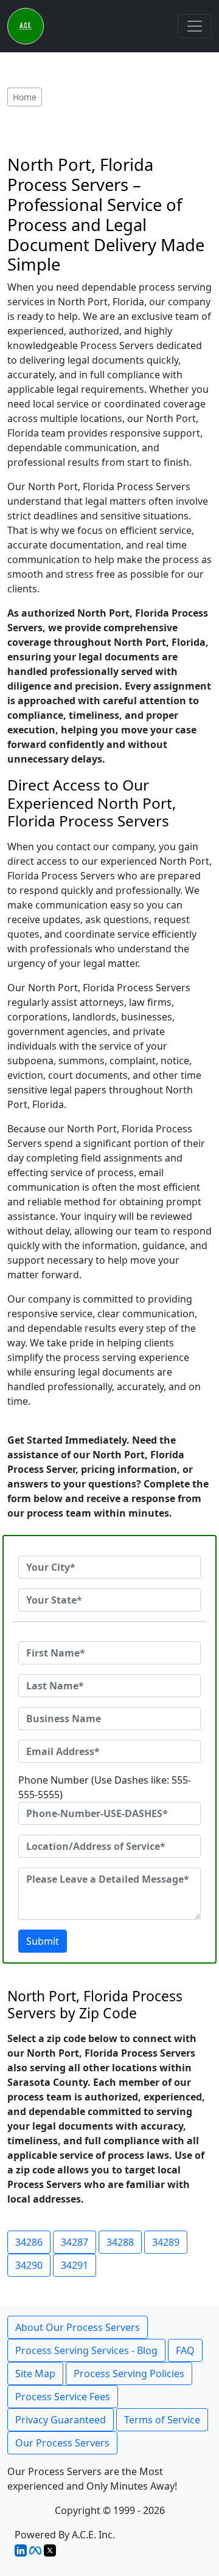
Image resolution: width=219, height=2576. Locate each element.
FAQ (185, 2350)
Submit (43, 1941)
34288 (120, 2242)
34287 (75, 2242)
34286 (29, 2242)
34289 (166, 2242)
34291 (75, 2265)
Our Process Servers (62, 2443)
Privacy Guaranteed (61, 2420)
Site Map (35, 2373)
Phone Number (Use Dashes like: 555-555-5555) (105, 1787)
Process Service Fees (63, 2397)
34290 (29, 2265)
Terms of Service (162, 2420)
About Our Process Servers (78, 2327)
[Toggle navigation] (195, 26)
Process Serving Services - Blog (86, 2350)
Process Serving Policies (129, 2373)
